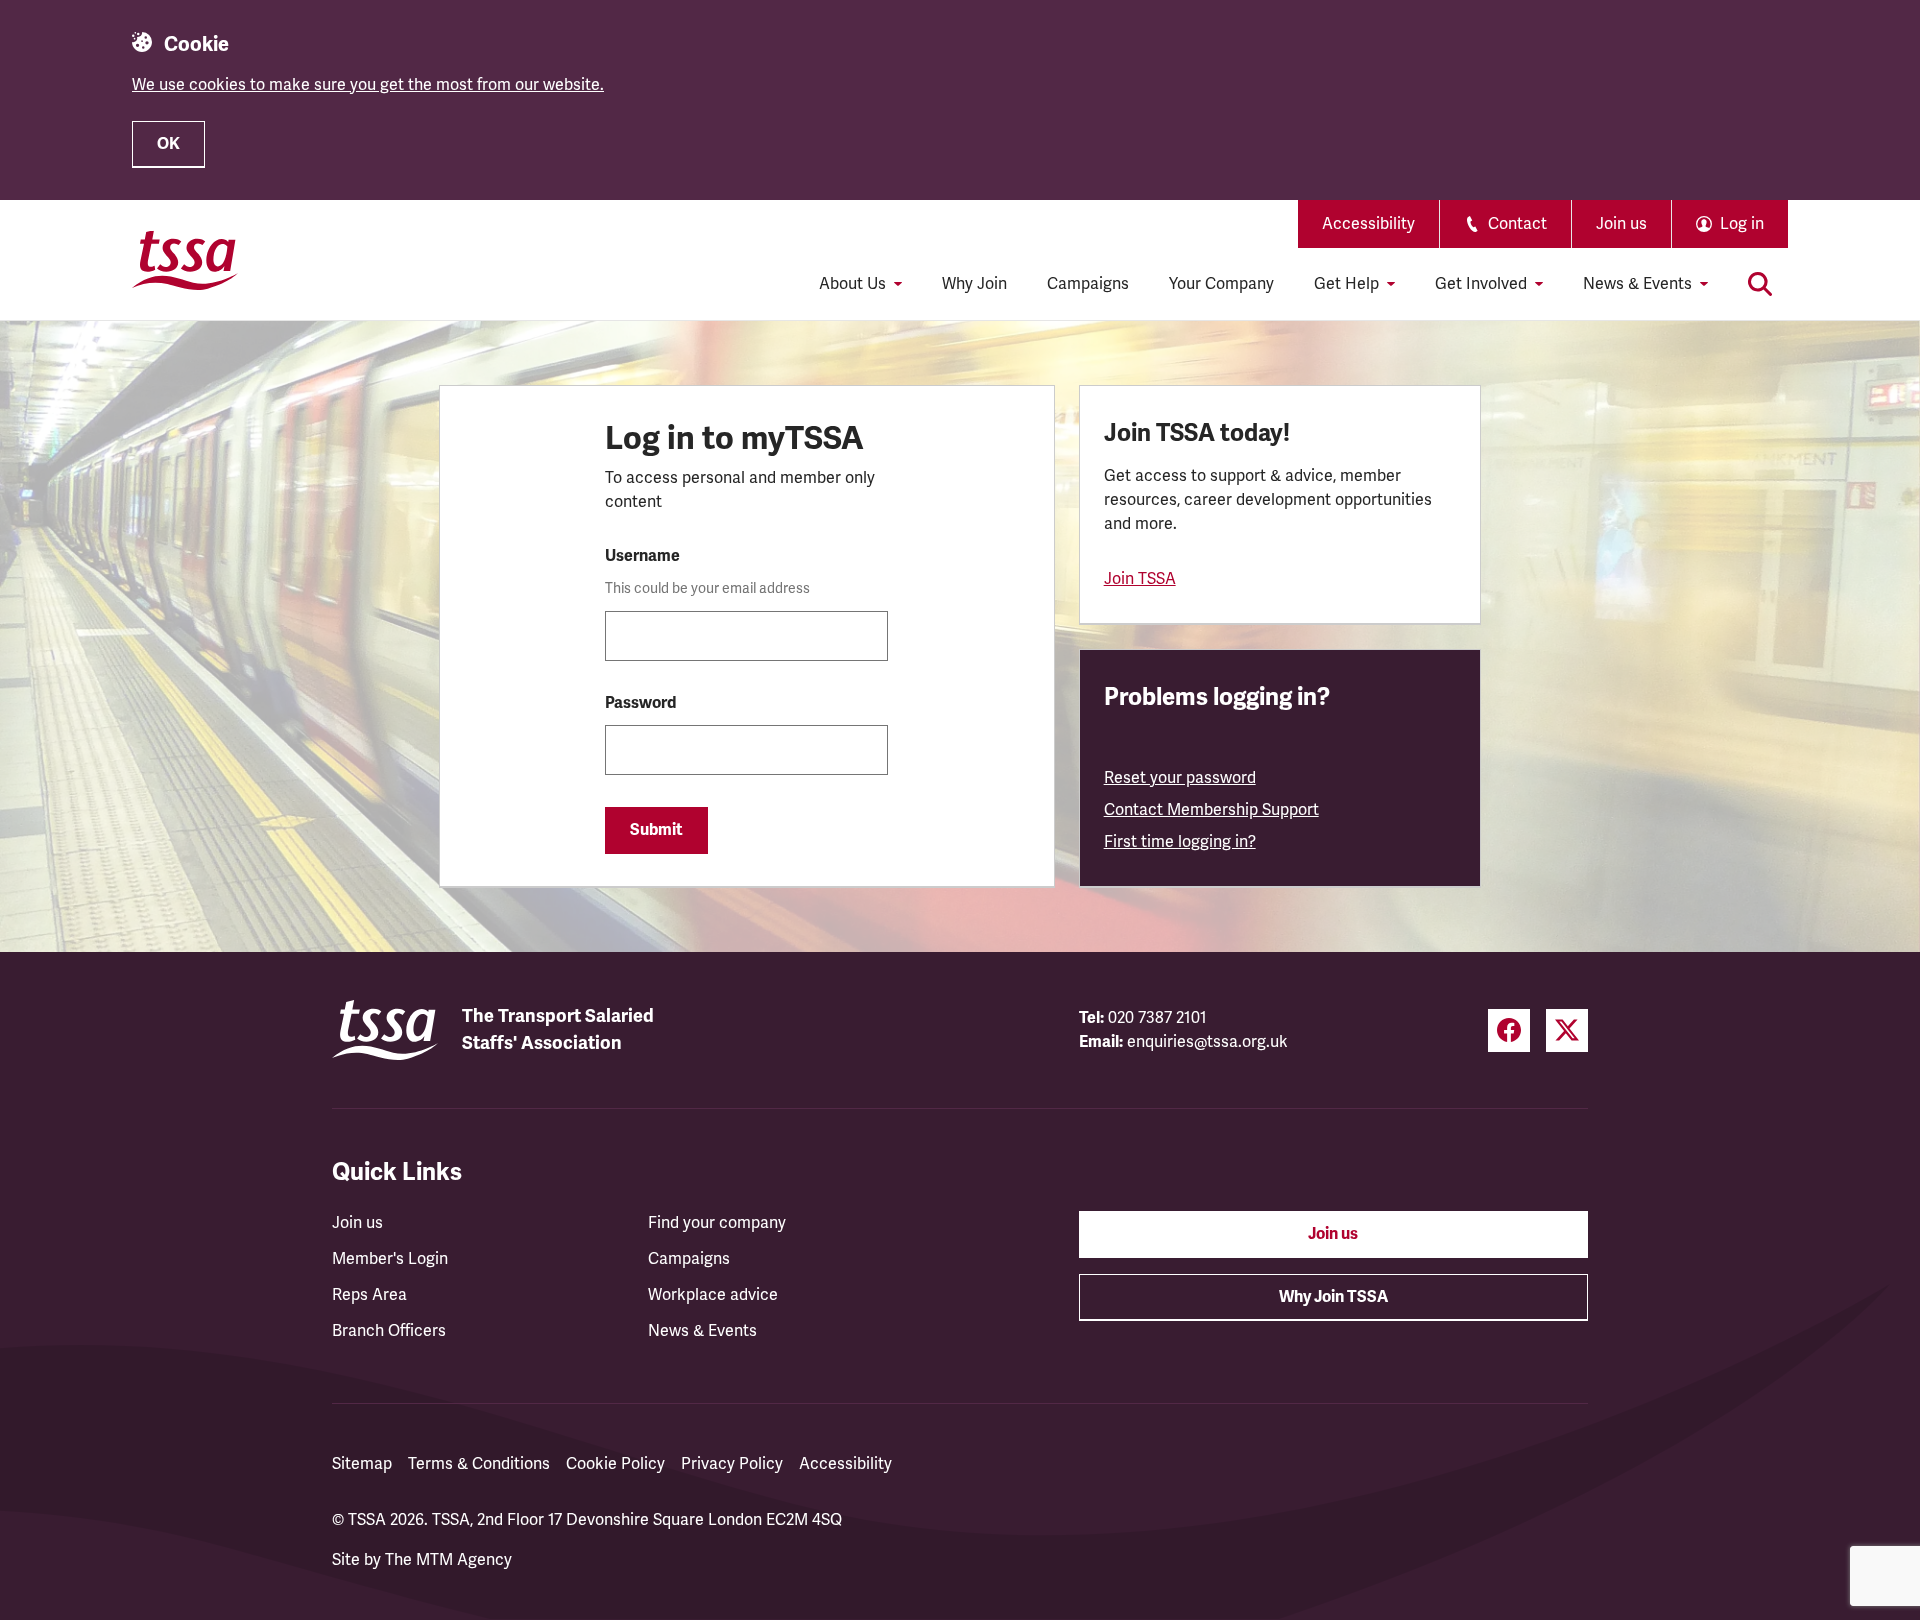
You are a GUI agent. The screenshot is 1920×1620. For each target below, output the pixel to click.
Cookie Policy (615, 1464)
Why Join (974, 284)
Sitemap (362, 1464)
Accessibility (1368, 224)
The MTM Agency (448, 1560)
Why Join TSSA (1333, 1297)
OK (168, 144)
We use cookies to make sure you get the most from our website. (368, 85)
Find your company (717, 1223)
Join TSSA (1140, 579)
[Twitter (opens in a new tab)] (1567, 1030)
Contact (1517, 224)
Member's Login (390, 1259)
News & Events (702, 1331)
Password (640, 703)
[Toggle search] (1760, 284)
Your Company (1221, 284)
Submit (656, 830)
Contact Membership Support (1211, 810)
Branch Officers (389, 1331)
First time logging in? (1180, 842)
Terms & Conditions (479, 1464)
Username (642, 556)
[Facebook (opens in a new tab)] (1509, 1030)
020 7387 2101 (1157, 1018)
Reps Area (369, 1295)
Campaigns (1088, 284)
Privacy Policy (732, 1464)
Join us (1621, 224)
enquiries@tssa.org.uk (1207, 1042)
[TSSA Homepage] (185, 260)
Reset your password (1180, 778)
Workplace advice (713, 1295)
